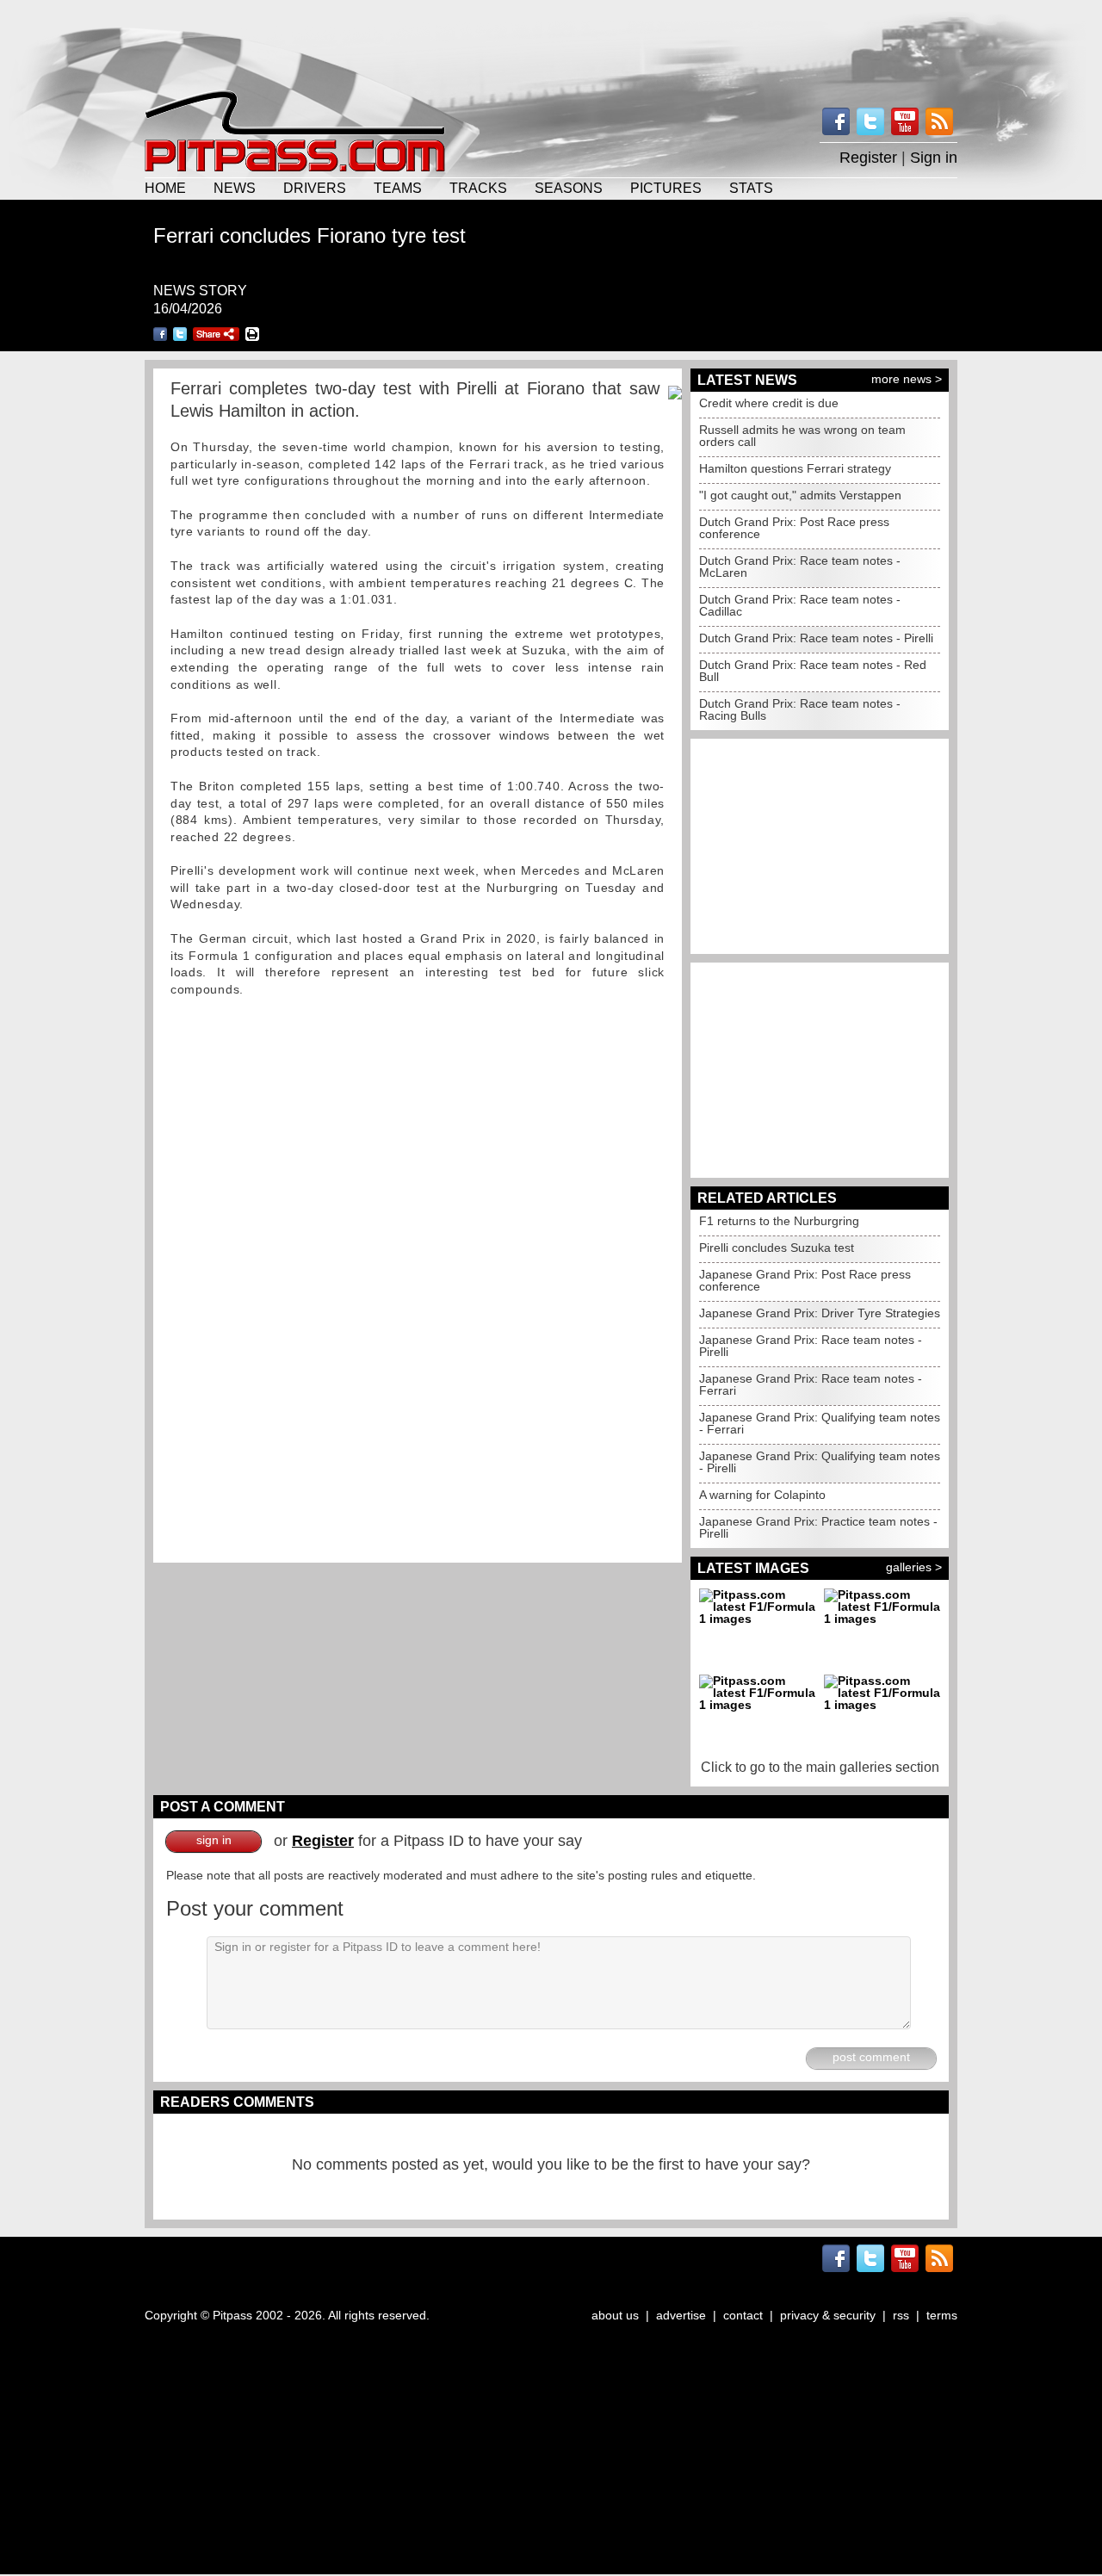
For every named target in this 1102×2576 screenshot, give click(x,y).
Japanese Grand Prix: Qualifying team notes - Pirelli (820, 1462)
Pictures (666, 188)
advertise (681, 2315)
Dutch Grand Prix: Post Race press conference (794, 528)
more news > (907, 379)
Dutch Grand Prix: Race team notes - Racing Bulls (800, 709)
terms (942, 2315)
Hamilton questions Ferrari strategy (795, 468)
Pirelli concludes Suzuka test (777, 1248)
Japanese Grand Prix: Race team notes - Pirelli (811, 1346)
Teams (398, 188)
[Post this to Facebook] (160, 334)
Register (868, 158)
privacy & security (828, 2315)
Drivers (315, 188)
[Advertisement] (551, 43)
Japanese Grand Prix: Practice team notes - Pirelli (818, 1527)
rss (901, 2315)
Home (165, 188)
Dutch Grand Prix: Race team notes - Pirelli (816, 638)
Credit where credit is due (769, 403)
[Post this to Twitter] (180, 334)
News (235, 188)
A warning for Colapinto (762, 1495)
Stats (751, 188)
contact (743, 2315)
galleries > (914, 1567)
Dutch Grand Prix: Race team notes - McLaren (800, 567)
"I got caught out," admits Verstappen (800, 495)
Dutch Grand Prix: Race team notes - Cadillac (800, 605)
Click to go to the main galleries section (820, 1767)
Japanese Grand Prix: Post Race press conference (805, 1280)
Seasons (569, 188)
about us (615, 2315)
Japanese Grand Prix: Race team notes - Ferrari (811, 1384)
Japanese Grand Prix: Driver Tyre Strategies (820, 1313)
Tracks (478, 188)
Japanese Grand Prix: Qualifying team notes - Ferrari (820, 1423)
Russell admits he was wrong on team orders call (802, 436)
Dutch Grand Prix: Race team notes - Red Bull (813, 671)
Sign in (934, 158)
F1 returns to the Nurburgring (779, 1221)
